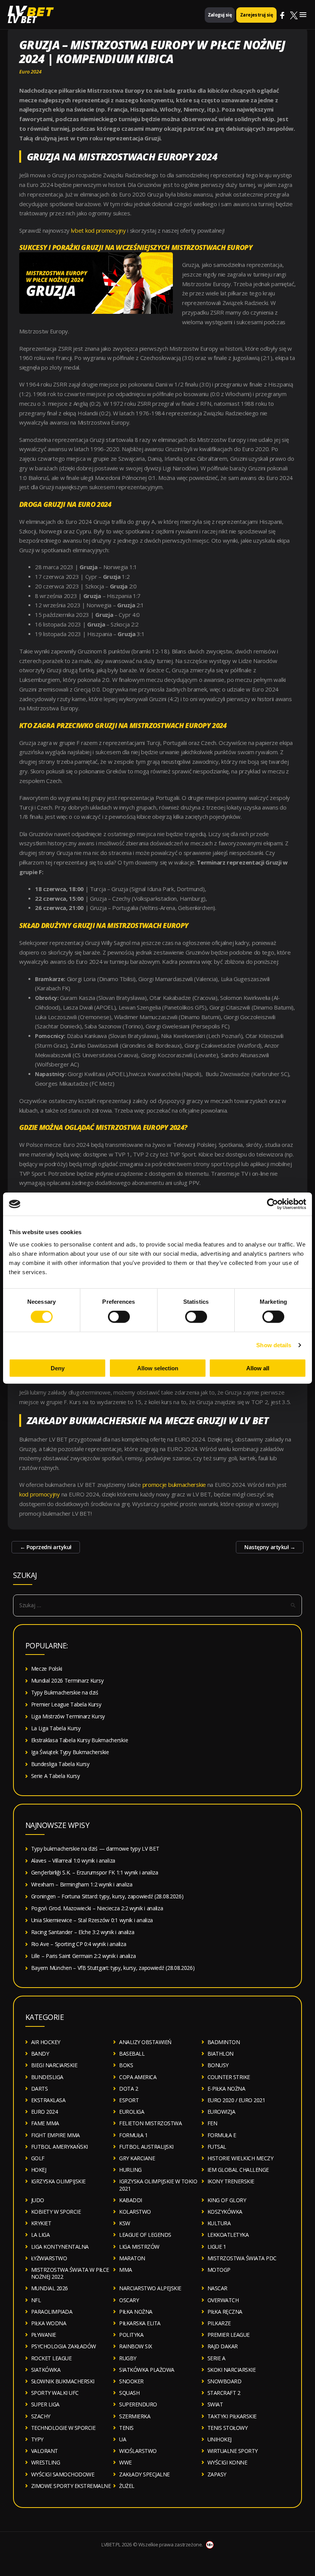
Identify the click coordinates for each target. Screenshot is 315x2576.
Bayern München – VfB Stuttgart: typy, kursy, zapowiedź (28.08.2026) (113, 1968)
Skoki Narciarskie (232, 2370)
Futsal (217, 2147)
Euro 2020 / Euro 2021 (236, 2100)
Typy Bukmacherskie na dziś (65, 1692)
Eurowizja (221, 2112)
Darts (40, 2089)
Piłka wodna (49, 2323)
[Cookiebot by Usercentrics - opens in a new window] (273, 1204)
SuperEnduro (138, 2404)
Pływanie (44, 2335)
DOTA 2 (128, 2089)
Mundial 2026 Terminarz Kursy (67, 1680)
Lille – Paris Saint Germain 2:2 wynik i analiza (84, 1956)
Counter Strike (229, 2077)
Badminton (224, 2042)
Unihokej (220, 2439)
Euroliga (132, 2112)
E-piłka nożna (226, 2089)
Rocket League (51, 2358)
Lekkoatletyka (228, 2235)
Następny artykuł (270, 1547)
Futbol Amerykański (60, 2147)
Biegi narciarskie (54, 2065)
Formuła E (222, 2135)
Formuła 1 (133, 2135)
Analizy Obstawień (145, 2042)
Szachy (41, 2416)
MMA (126, 2270)
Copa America (138, 2077)
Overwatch (223, 2300)
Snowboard (225, 2381)
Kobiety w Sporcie (56, 2212)
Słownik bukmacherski (63, 2381)
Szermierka (135, 2416)
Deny (58, 1368)
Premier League (229, 2335)
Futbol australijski (146, 2147)
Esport (129, 2100)
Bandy (40, 2054)
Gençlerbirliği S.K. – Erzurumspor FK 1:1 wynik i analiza (95, 1872)
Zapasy (217, 2474)
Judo (38, 2200)
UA (123, 2439)
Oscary (129, 2300)
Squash (129, 2393)
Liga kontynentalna (60, 2247)
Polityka (131, 2335)
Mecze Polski (47, 1669)
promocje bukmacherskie (174, 1485)
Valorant (45, 2451)
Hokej (39, 2170)
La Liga (41, 2235)
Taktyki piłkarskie (232, 2416)
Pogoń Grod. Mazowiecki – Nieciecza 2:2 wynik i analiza (97, 1908)
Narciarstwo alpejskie (150, 2288)
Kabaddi (131, 2200)
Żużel (127, 2486)
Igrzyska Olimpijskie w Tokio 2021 (158, 2185)
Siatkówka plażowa (147, 2370)
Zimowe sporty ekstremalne (71, 2486)
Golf (38, 2158)
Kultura (219, 2223)
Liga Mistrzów (139, 2247)
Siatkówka (46, 2370)
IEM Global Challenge (238, 2170)
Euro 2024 (30, 72)
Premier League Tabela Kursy (66, 1704)
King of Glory (227, 2200)
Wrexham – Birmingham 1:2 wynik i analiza (82, 1884)
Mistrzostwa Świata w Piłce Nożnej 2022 (70, 2273)
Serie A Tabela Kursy (56, 1776)
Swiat (215, 2404)
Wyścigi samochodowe (63, 2474)
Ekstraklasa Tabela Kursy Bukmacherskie (80, 1740)
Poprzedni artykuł (46, 1547)
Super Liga (45, 2404)
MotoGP (219, 2270)
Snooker (131, 2381)
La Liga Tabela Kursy (56, 1728)
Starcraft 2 (224, 2393)
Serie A (216, 2358)
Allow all (258, 1368)
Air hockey (46, 2042)
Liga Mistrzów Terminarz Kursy (68, 1716)
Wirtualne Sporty (233, 2451)
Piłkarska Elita (140, 2323)
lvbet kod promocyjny (99, 230)
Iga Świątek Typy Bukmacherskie (70, 1752)
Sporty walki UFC (55, 2393)
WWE (125, 2462)
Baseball (132, 2054)
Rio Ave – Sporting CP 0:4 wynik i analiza (79, 1944)
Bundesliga (47, 2077)
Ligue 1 (217, 2247)
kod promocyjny (40, 1494)
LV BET (22, 19)
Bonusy (218, 2065)
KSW (125, 2223)
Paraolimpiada (52, 2312)
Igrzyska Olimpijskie (58, 2181)
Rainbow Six (136, 2346)
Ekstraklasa (48, 2100)
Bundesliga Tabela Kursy (60, 1764)
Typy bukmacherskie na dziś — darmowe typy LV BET (95, 1849)
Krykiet (41, 2223)
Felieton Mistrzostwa (150, 2123)
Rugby (128, 2358)
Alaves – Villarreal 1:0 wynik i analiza (73, 1860)
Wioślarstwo (138, 2451)
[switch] (119, 1317)
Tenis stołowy (228, 2428)
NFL (36, 2300)
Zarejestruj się (256, 15)
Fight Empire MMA (56, 2135)
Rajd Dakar (223, 2346)
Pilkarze (219, 2323)
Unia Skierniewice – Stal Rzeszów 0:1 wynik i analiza (92, 1920)
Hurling (130, 2170)
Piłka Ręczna (225, 2312)
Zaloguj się (220, 15)
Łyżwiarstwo (49, 2258)
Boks (126, 2065)
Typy (37, 2439)
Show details (274, 1345)
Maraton (132, 2258)
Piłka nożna (136, 2312)
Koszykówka (225, 2212)
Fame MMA (45, 2123)
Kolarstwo (135, 2212)
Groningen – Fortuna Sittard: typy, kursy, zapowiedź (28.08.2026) (107, 1896)
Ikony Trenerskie (231, 2181)
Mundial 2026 (50, 2288)
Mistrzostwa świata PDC (242, 2258)
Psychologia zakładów (64, 2346)
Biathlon (220, 2054)
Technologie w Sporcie (63, 2428)
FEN (212, 2123)
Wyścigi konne (227, 2462)
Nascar (217, 2288)
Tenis (126, 2428)
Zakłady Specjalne (144, 2474)
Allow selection (158, 1368)
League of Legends (145, 2235)
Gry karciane (137, 2158)
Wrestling (46, 2462)
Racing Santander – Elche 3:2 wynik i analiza (83, 1932)
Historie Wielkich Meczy (240, 2158)
